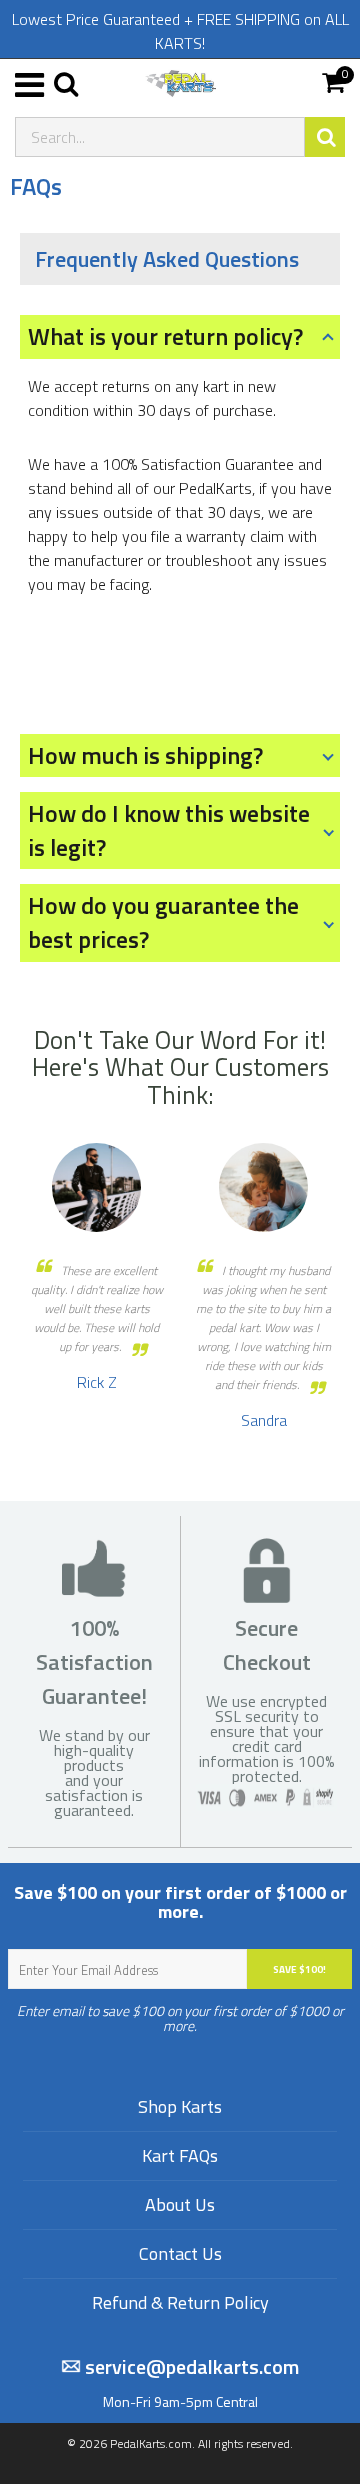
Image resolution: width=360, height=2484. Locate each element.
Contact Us (180, 2253)
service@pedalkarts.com (190, 2366)
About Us (180, 2204)
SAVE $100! (299, 1969)
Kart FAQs (180, 2155)
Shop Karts (180, 2106)
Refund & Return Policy (180, 2302)
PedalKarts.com (151, 2443)
